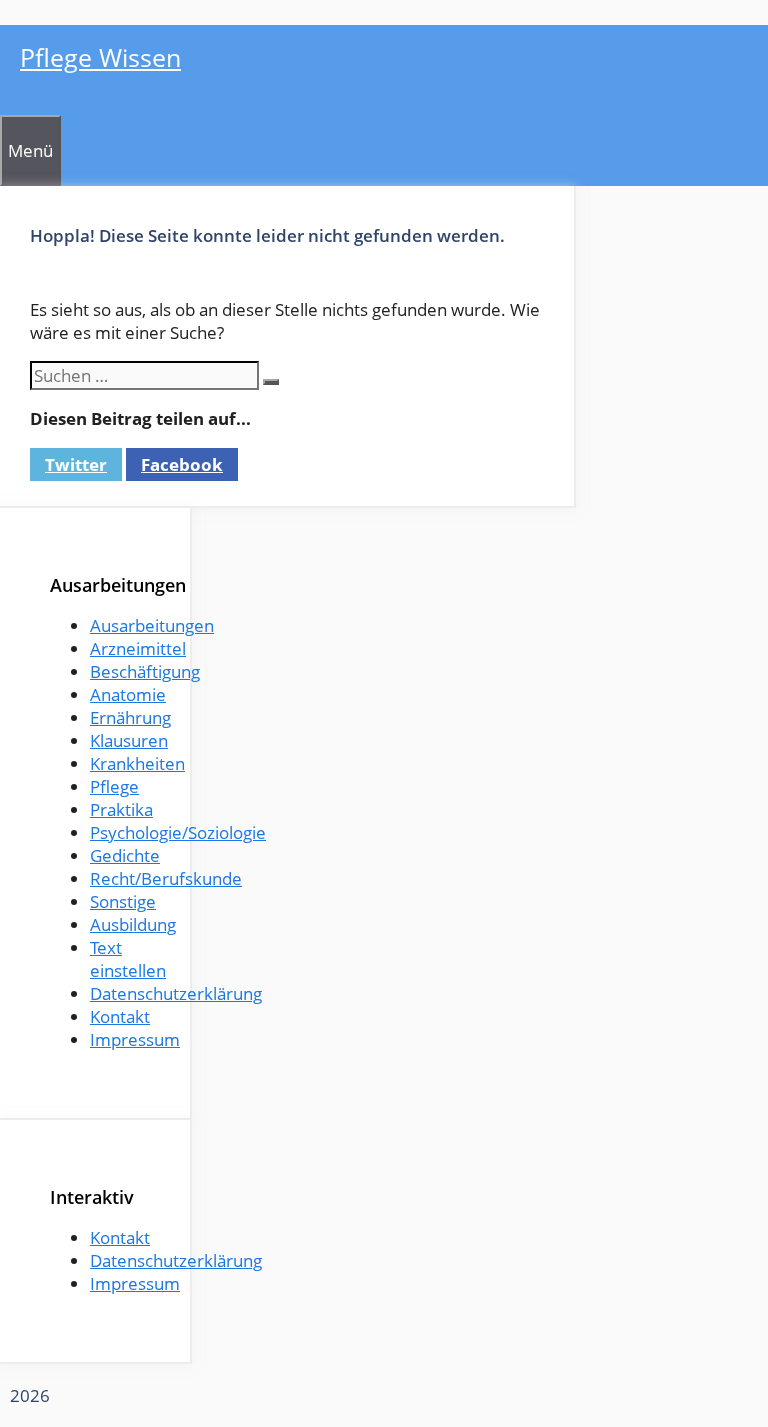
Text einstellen (128, 959)
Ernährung (130, 717)
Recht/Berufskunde (166, 878)
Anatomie (128, 694)
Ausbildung (133, 924)
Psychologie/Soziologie (178, 832)
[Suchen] (271, 382)
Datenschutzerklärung (176, 993)
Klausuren (129, 740)
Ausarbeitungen (152, 625)
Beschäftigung (145, 671)
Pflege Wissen (100, 57)
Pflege (114, 786)
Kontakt (120, 1016)
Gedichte (125, 855)
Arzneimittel (138, 648)
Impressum (135, 1039)
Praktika (121, 809)
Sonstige (123, 901)
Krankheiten (137, 763)
